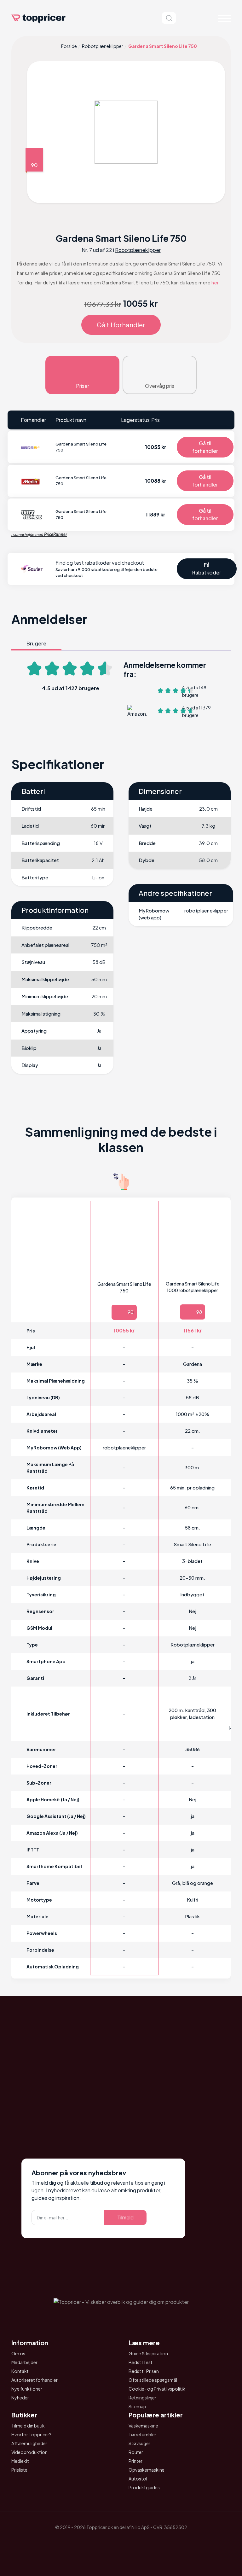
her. (216, 282)
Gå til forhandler (121, 325)
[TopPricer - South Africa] (121, 2542)
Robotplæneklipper (103, 46)
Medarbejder (24, 2362)
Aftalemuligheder (29, 2443)
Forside (69, 46)
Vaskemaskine (143, 2426)
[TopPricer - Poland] (103, 2542)
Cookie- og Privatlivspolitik (157, 2389)
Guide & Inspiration (148, 2353)
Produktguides (144, 2487)
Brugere (36, 643)
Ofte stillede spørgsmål (153, 2380)
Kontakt (20, 2371)
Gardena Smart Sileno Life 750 (124, 1287)
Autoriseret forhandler (35, 2380)
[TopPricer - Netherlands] (86, 2542)
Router (136, 2452)
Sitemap (137, 2406)
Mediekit (20, 2461)
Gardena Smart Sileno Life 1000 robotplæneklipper (193, 1287)
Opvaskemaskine (147, 2470)
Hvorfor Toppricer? (31, 2434)
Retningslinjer (142, 2398)
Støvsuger (139, 2443)
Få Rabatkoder (207, 569)
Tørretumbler (142, 2434)
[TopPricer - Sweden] (139, 2542)
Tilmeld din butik (28, 2426)
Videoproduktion (29, 2452)
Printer (135, 2461)
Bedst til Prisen (144, 2371)
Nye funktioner (27, 2389)
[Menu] (224, 18)
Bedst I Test (141, 2362)
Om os (18, 2353)
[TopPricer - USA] (156, 2542)
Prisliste (19, 2470)
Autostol (138, 2479)
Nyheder (20, 2398)
